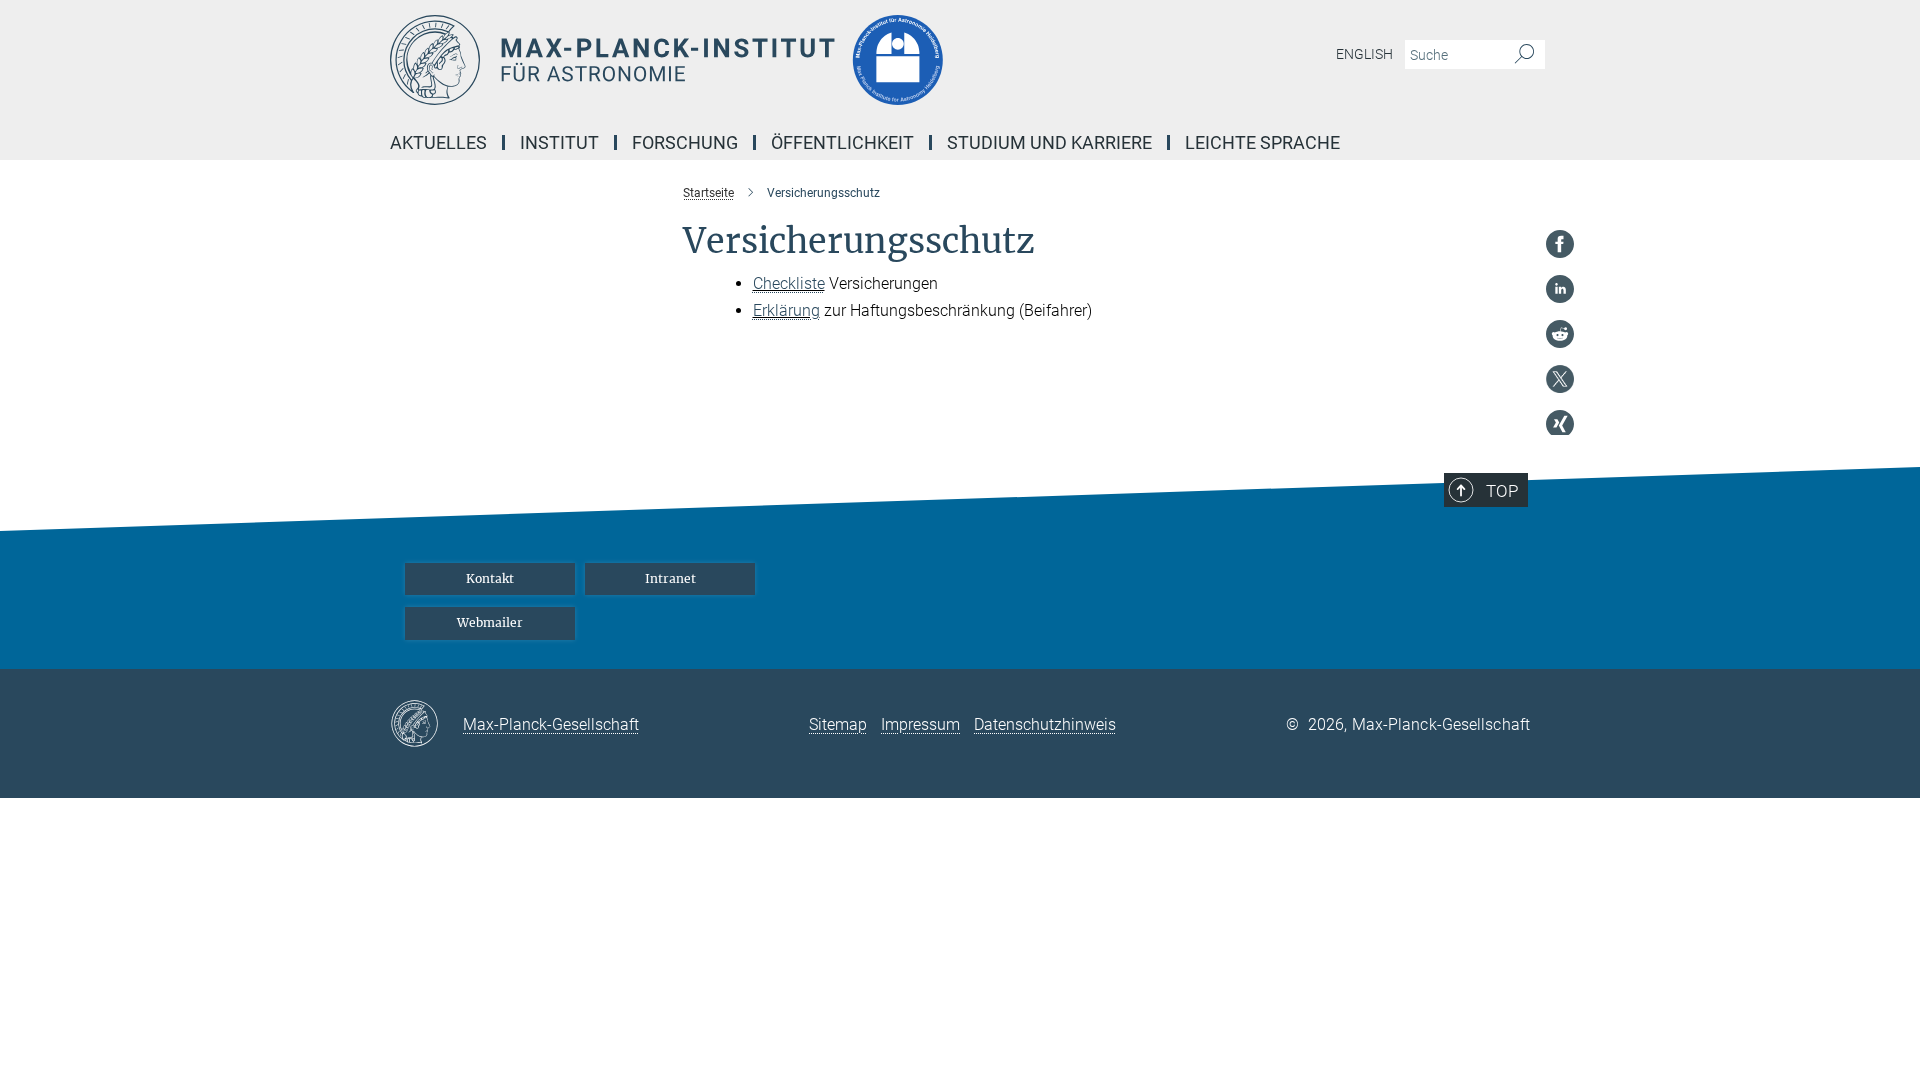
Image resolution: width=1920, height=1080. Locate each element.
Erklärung (786, 310)
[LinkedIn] (1560, 289)
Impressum (920, 724)
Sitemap (838, 724)
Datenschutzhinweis (1045, 724)
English (1364, 54)
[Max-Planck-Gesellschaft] (426, 725)
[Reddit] (1560, 334)
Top (1502, 491)
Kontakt (490, 578)
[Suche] (1524, 55)
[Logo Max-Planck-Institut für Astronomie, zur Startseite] (765, 60)
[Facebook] (1560, 244)
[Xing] (1560, 424)
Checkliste (789, 283)
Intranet (670, 578)
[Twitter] (1560, 379)
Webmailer (490, 622)
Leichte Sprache (1262, 142)
